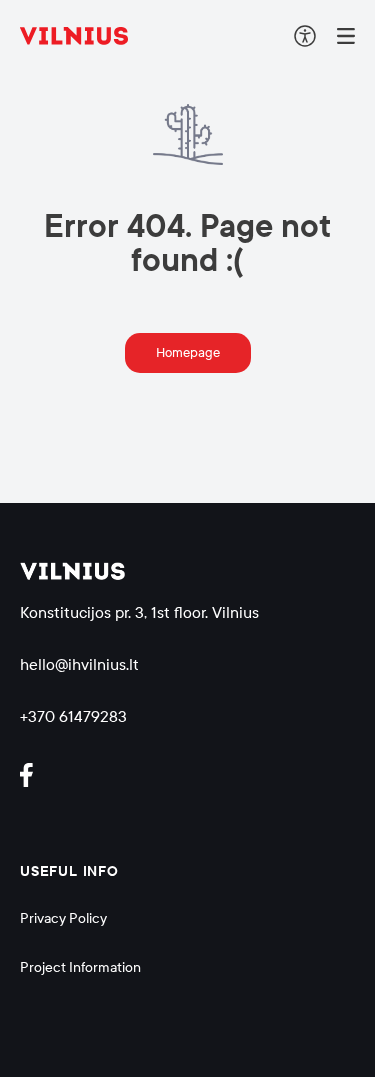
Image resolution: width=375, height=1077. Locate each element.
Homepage (188, 353)
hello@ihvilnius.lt (79, 664)
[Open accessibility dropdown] (305, 36)
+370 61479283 (73, 716)
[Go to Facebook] (35, 775)
